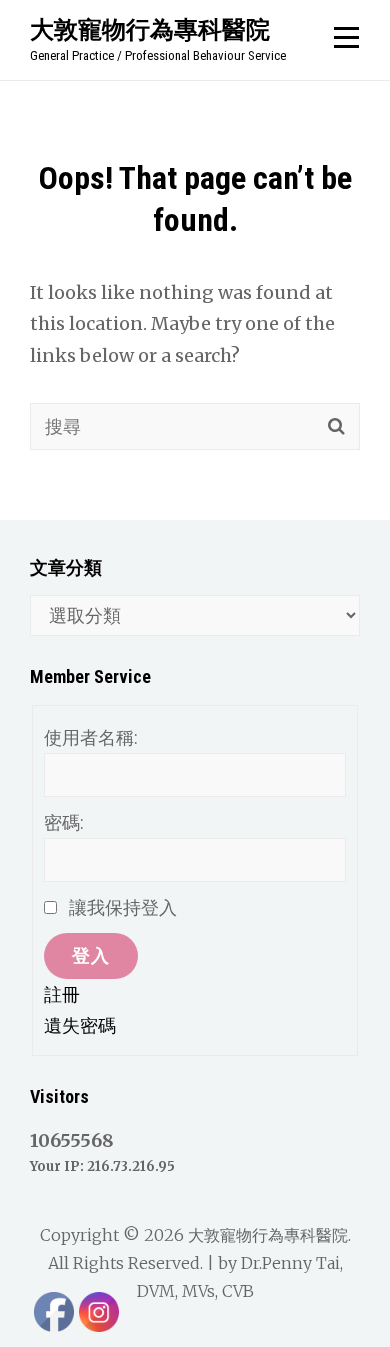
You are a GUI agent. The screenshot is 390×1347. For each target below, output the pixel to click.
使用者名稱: (91, 737)
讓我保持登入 (123, 907)
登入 (91, 955)
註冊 (62, 994)
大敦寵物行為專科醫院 (150, 29)
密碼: (64, 822)
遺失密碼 (80, 1025)
